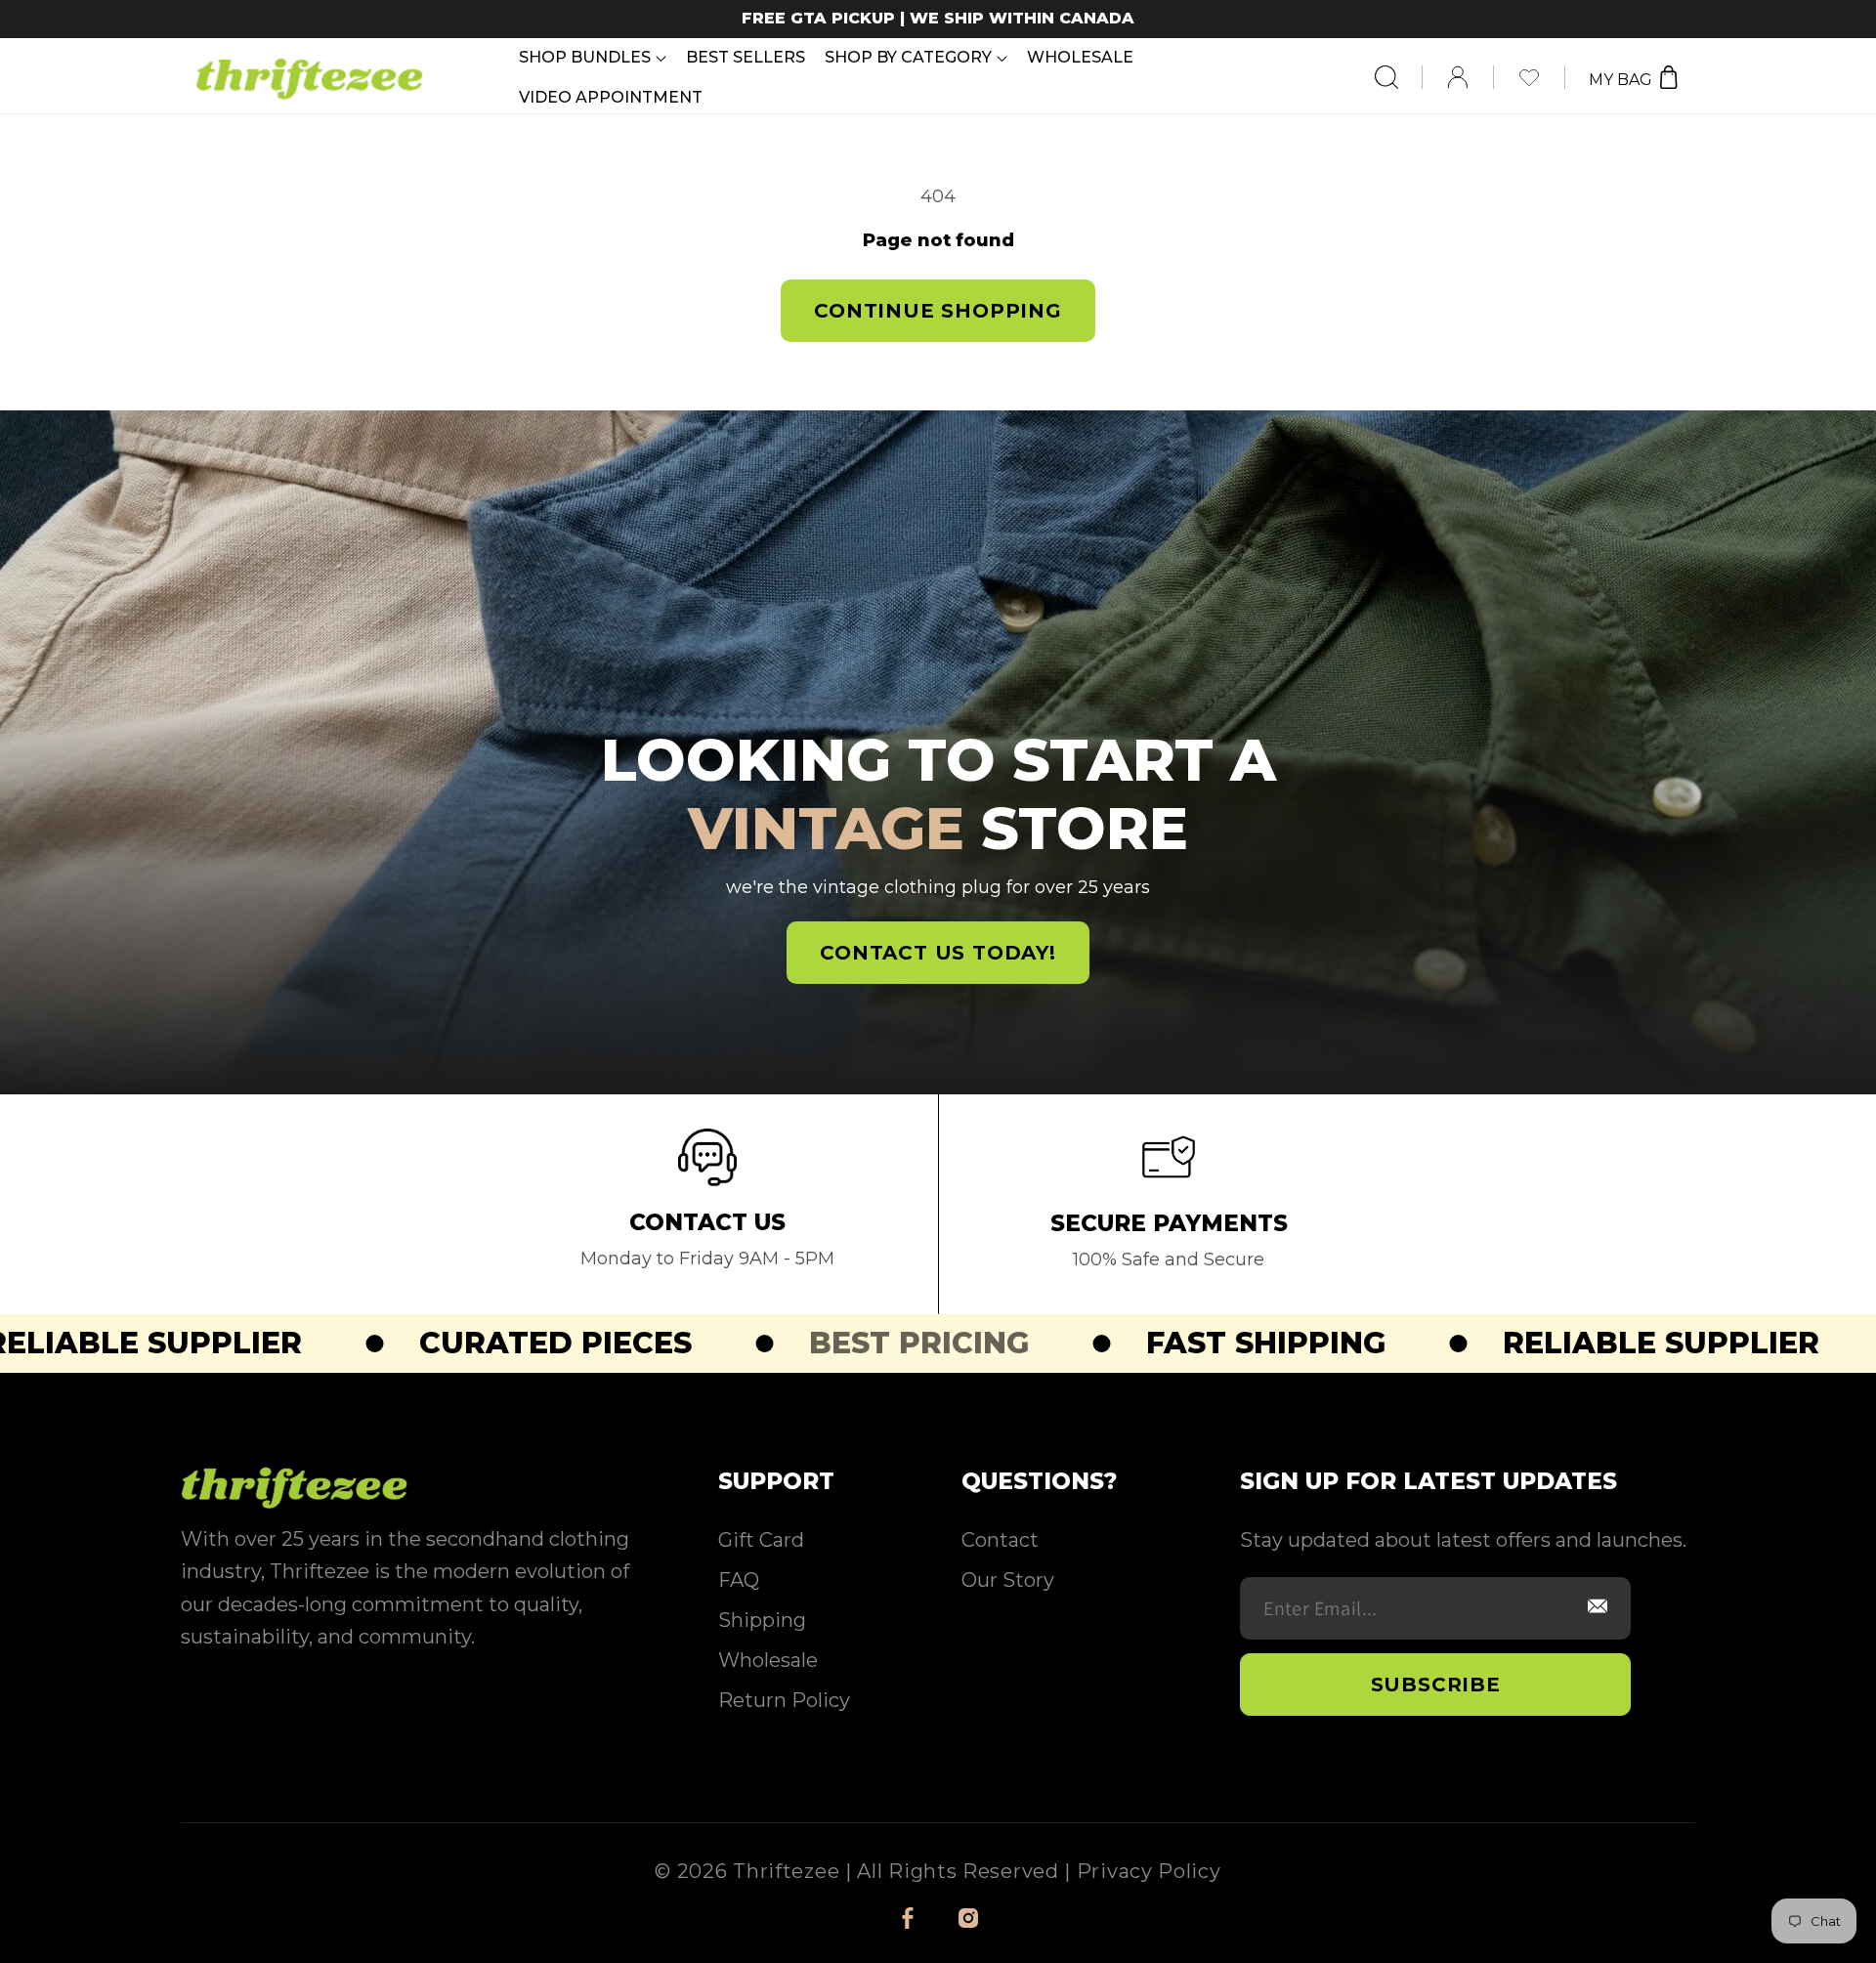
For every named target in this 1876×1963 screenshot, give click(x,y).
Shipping (762, 1620)
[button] (593, 57)
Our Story (1008, 1580)
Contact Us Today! (938, 953)
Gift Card (761, 1540)
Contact (1000, 1540)
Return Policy (784, 1700)
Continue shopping (938, 311)
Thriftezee (786, 1871)
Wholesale (768, 1660)
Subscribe (1436, 1685)
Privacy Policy (1149, 1871)
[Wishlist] (1541, 77)
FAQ (739, 1580)
